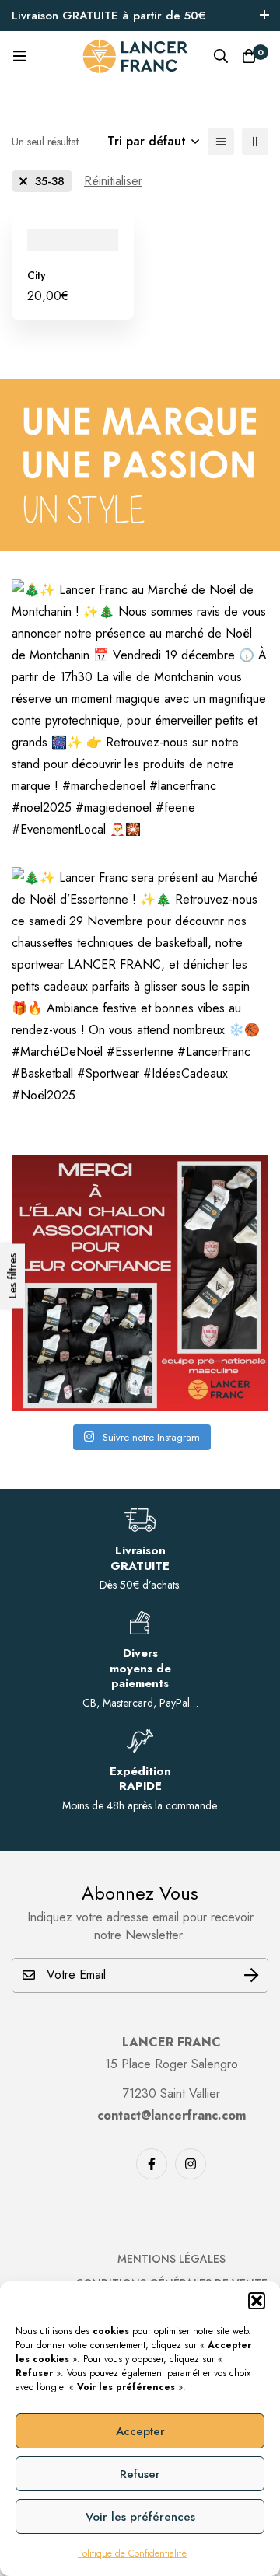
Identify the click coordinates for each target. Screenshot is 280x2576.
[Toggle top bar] (264, 16)
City (37, 275)
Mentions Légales (171, 2259)
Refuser (140, 2474)
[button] (257, 2301)
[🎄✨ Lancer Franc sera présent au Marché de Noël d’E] (140, 995)
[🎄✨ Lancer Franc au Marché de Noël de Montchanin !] (140, 708)
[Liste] (221, 142)
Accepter (140, 2431)
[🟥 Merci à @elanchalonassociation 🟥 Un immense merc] (140, 1283)
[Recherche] (221, 56)
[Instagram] (191, 2164)
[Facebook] (152, 2164)
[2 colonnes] (255, 142)
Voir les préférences (140, 2517)
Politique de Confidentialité (132, 2553)
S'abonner (251, 1975)
